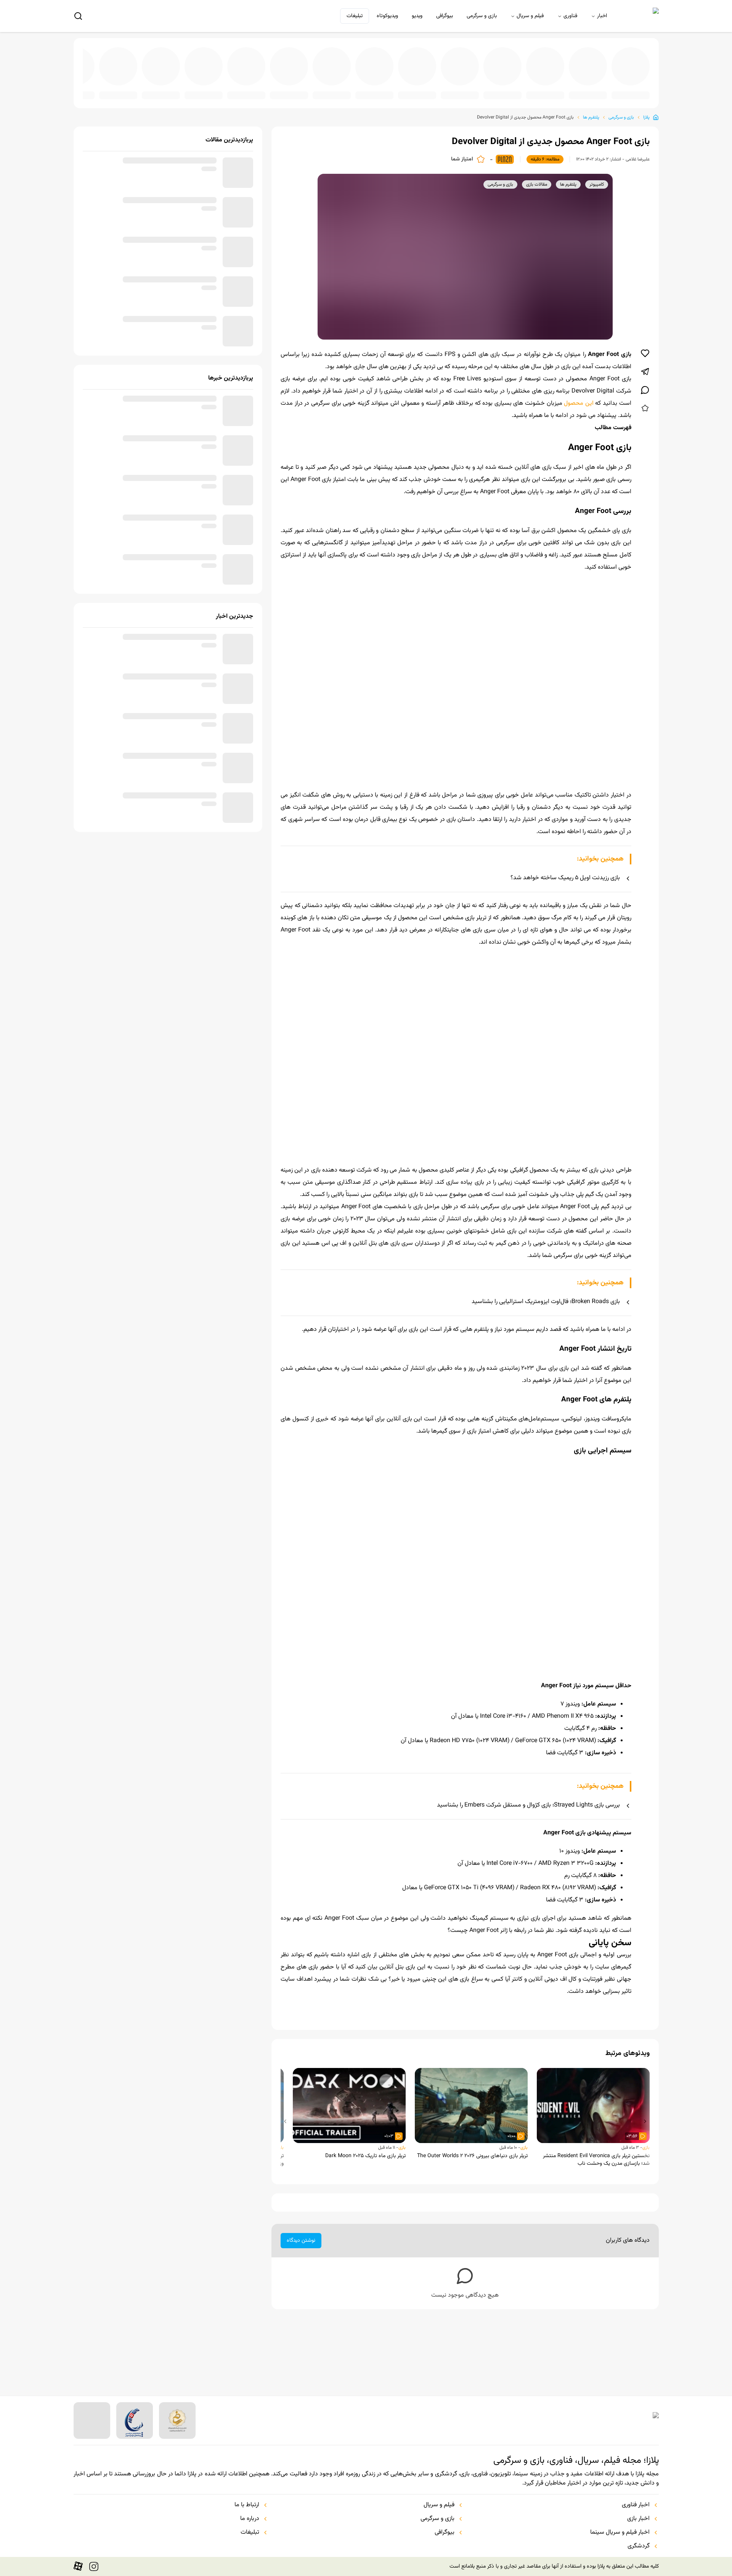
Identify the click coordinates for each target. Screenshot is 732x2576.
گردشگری (639, 2546)
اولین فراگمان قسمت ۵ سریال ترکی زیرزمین (426, 90)
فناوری (570, 16)
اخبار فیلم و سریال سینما (620, 2533)
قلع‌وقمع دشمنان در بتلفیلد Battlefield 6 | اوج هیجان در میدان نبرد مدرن (344, 90)
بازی (646, 2216)
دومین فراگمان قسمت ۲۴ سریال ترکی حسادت (262, 90)
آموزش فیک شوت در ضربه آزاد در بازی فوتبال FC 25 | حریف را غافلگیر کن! (179, 90)
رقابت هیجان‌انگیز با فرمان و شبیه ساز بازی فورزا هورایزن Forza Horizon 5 (509, 90)
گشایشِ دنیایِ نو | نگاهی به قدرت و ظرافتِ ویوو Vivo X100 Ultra (303, 90)
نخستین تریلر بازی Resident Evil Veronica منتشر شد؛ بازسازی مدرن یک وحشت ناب (596, 2228)
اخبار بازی (638, 2519)
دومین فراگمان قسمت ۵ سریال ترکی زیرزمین (591, 90)
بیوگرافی (445, 16)
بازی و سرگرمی (482, 16)
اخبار (602, 16)
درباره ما (250, 2519)
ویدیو (417, 16)
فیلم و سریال (530, 16)
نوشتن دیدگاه (301, 2309)
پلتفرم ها (591, 111)
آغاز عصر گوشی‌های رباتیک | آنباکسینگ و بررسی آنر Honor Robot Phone (138, 90)
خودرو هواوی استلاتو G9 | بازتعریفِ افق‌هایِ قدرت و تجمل (550, 90)
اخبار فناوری (636, 2505)
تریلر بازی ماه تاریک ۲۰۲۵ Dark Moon (365, 2225)
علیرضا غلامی (638, 153)
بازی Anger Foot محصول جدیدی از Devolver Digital (525, 111)
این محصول (579, 397)
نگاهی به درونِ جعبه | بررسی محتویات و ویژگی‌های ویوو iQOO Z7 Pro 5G (467, 90)
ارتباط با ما (247, 2505)
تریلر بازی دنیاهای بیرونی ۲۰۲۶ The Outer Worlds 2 (472, 2225)
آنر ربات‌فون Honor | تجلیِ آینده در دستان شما (632, 90)
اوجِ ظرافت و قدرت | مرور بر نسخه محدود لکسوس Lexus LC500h (385, 90)
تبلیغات (355, 16)
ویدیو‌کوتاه (387, 16)
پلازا (646, 111)
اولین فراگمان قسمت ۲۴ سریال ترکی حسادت (97, 90)
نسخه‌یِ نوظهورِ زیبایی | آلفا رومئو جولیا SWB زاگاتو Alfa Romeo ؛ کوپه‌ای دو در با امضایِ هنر (220, 90)
